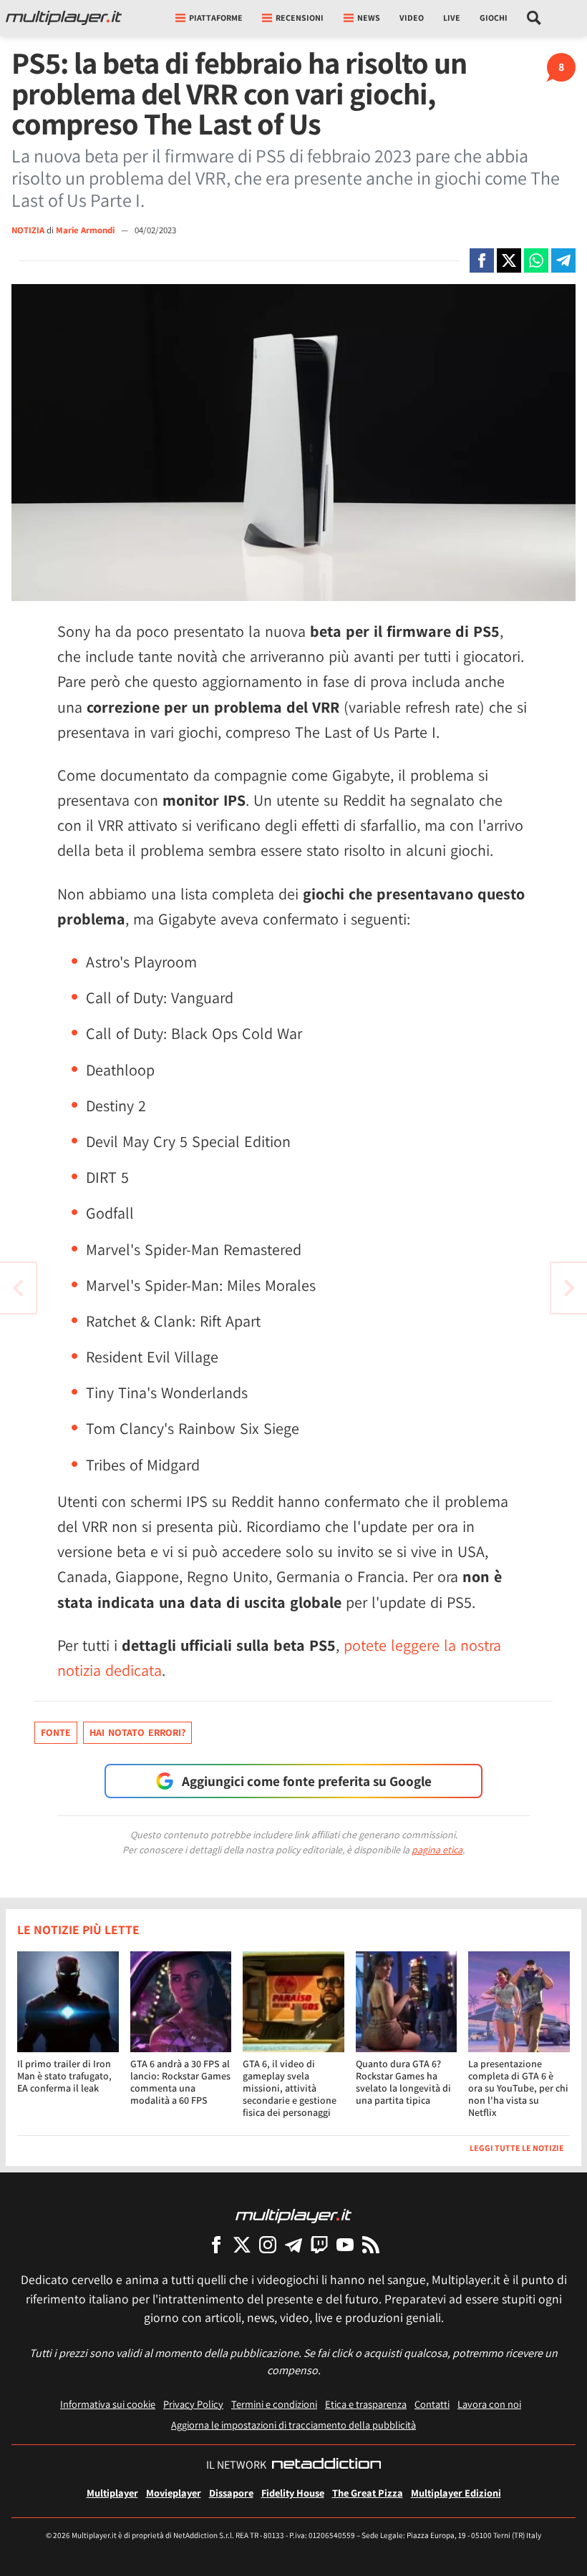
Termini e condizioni (274, 2404)
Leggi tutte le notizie (517, 2148)
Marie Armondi (86, 230)
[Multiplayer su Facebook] (216, 2244)
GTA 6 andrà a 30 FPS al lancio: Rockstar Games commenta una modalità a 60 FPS (180, 2082)
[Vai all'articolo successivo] (18, 1288)
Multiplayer (112, 2493)
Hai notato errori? (137, 1732)
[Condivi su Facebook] (482, 260)
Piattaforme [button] (216, 18)
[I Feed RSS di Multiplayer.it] (371, 2244)
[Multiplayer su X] (242, 2244)
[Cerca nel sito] (534, 18)
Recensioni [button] (300, 18)
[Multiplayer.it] (64, 18)
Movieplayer (174, 2493)
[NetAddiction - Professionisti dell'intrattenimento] (326, 2465)
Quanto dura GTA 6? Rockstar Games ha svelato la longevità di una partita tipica (403, 2082)
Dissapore (231, 2493)
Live (452, 18)
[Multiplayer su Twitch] (319, 2244)
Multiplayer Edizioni (456, 2493)
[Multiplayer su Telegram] (293, 2244)
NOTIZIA (28, 230)
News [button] (369, 18)
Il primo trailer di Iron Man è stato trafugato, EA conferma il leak (64, 2076)
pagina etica (437, 1850)
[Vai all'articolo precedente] (569, 1288)
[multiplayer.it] (293, 2215)
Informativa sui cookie (108, 2404)
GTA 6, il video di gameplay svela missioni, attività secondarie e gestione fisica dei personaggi (290, 2088)
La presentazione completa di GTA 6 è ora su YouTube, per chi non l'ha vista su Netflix (518, 2088)
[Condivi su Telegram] (563, 260)
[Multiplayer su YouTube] (345, 2244)
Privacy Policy (193, 2404)
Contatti (432, 2404)
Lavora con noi (489, 2404)
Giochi (494, 18)
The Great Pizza (368, 2493)
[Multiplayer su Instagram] (268, 2244)
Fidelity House (293, 2493)
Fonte (56, 1732)
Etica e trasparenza (366, 2404)
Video (412, 18)
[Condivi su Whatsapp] (536, 260)
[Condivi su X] (509, 260)
